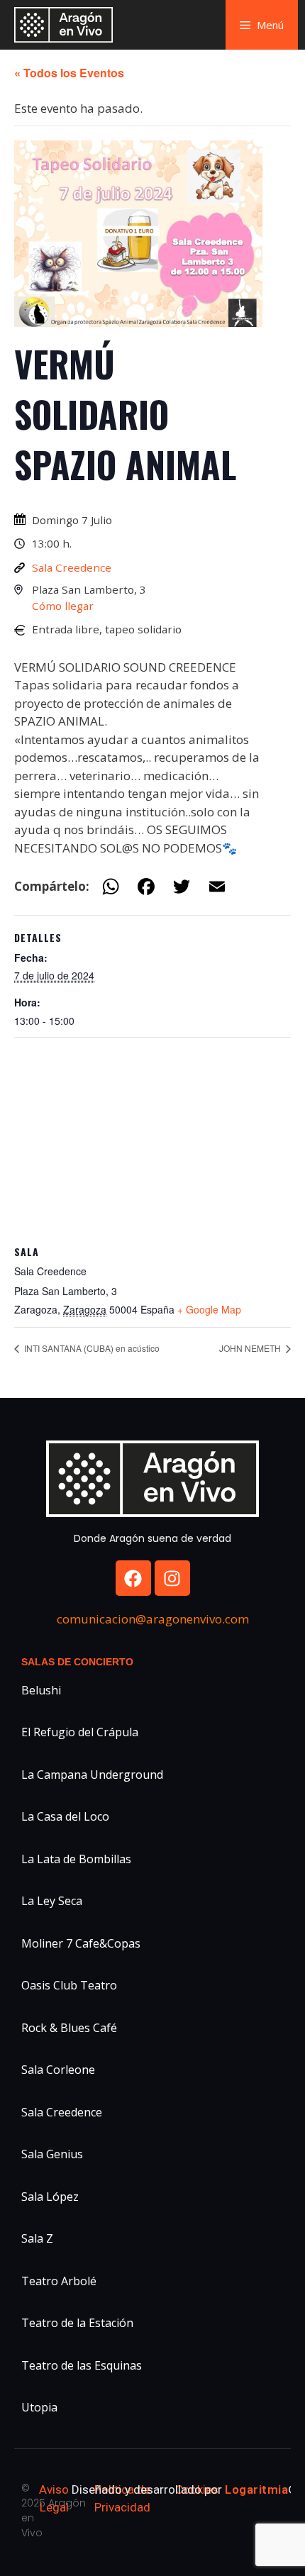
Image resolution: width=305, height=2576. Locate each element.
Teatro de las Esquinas (82, 2365)
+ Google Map (209, 1309)
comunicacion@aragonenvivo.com (153, 1619)
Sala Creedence (72, 567)
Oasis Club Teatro (69, 1985)
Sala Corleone (58, 2070)
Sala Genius (52, 2154)
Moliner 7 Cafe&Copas (81, 1943)
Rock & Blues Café (69, 2028)
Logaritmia (256, 2489)
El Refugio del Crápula (80, 1732)
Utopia (39, 2407)
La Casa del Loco (65, 1816)
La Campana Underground (92, 1775)
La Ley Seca (52, 1901)
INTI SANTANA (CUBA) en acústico (91, 1348)
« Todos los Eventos (69, 73)
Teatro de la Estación (77, 2323)
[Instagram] (172, 1578)
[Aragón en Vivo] (67, 25)
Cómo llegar (63, 606)
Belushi (41, 1690)
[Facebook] (133, 1578)
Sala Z (37, 2238)
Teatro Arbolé (59, 2281)
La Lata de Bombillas (76, 1859)
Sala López (50, 2197)
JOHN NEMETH (251, 1348)
